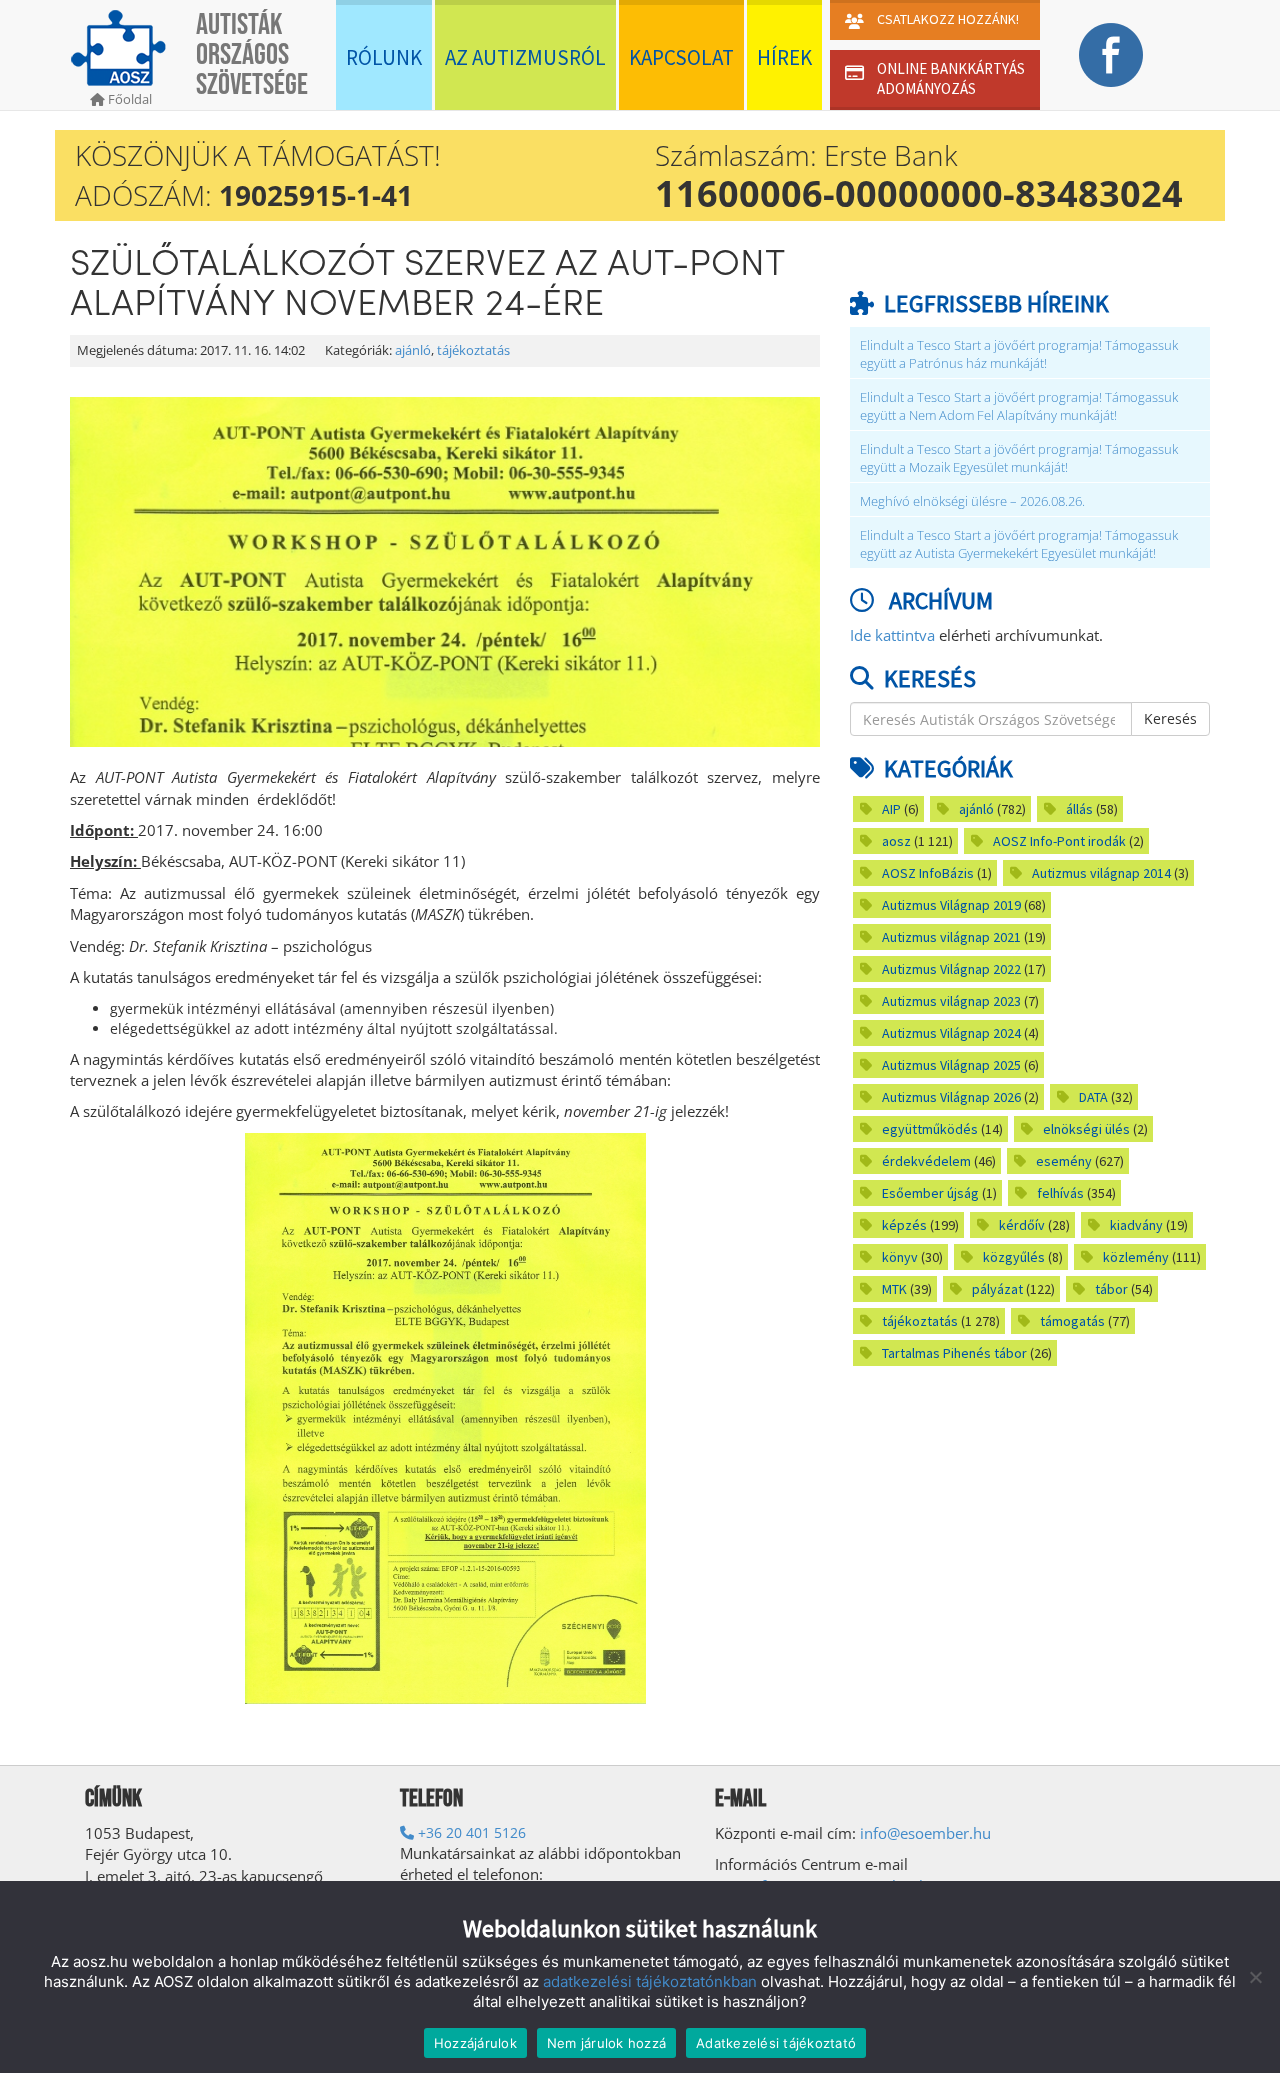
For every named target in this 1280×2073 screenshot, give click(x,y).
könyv (900, 1257)
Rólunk (384, 57)
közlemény (1136, 1257)
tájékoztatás (473, 350)
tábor (1111, 1289)
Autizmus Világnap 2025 (951, 1065)
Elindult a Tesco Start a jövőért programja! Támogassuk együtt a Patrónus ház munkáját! (1019, 354)
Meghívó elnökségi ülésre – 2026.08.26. (972, 501)
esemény (1064, 1161)
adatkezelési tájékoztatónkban (650, 1981)
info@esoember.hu (925, 1833)
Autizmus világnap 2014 (1101, 873)
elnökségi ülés (1086, 1129)
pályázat (997, 1289)
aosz (896, 841)
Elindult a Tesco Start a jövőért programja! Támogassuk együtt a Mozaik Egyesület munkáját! (1019, 458)
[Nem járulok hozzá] (1255, 1977)
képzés (904, 1225)
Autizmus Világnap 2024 (951, 1033)
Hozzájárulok (475, 2043)
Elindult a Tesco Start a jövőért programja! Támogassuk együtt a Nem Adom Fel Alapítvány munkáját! (1019, 406)
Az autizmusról (525, 57)
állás (1079, 809)
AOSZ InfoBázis (928, 873)
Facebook (1110, 55)
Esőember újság (930, 1193)
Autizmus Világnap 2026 (951, 1097)
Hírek (784, 57)
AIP (891, 809)
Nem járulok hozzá (606, 2043)
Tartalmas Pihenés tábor (954, 1353)
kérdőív (1022, 1225)
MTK (894, 1289)
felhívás (1060, 1193)
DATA (1093, 1097)
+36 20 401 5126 (470, 1832)
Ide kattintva (892, 635)
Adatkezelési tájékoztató (776, 2043)
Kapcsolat (681, 57)
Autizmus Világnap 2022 (951, 969)
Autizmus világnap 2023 (951, 1001)
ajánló (413, 350)
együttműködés (930, 1129)
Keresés (1170, 718)
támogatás (1072, 1321)
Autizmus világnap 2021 (951, 937)
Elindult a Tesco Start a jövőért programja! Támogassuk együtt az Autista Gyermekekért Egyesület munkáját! (1019, 544)
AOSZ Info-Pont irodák (1059, 841)
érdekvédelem (926, 1161)
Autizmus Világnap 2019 (951, 905)
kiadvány (1136, 1225)
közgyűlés (1014, 1257)
